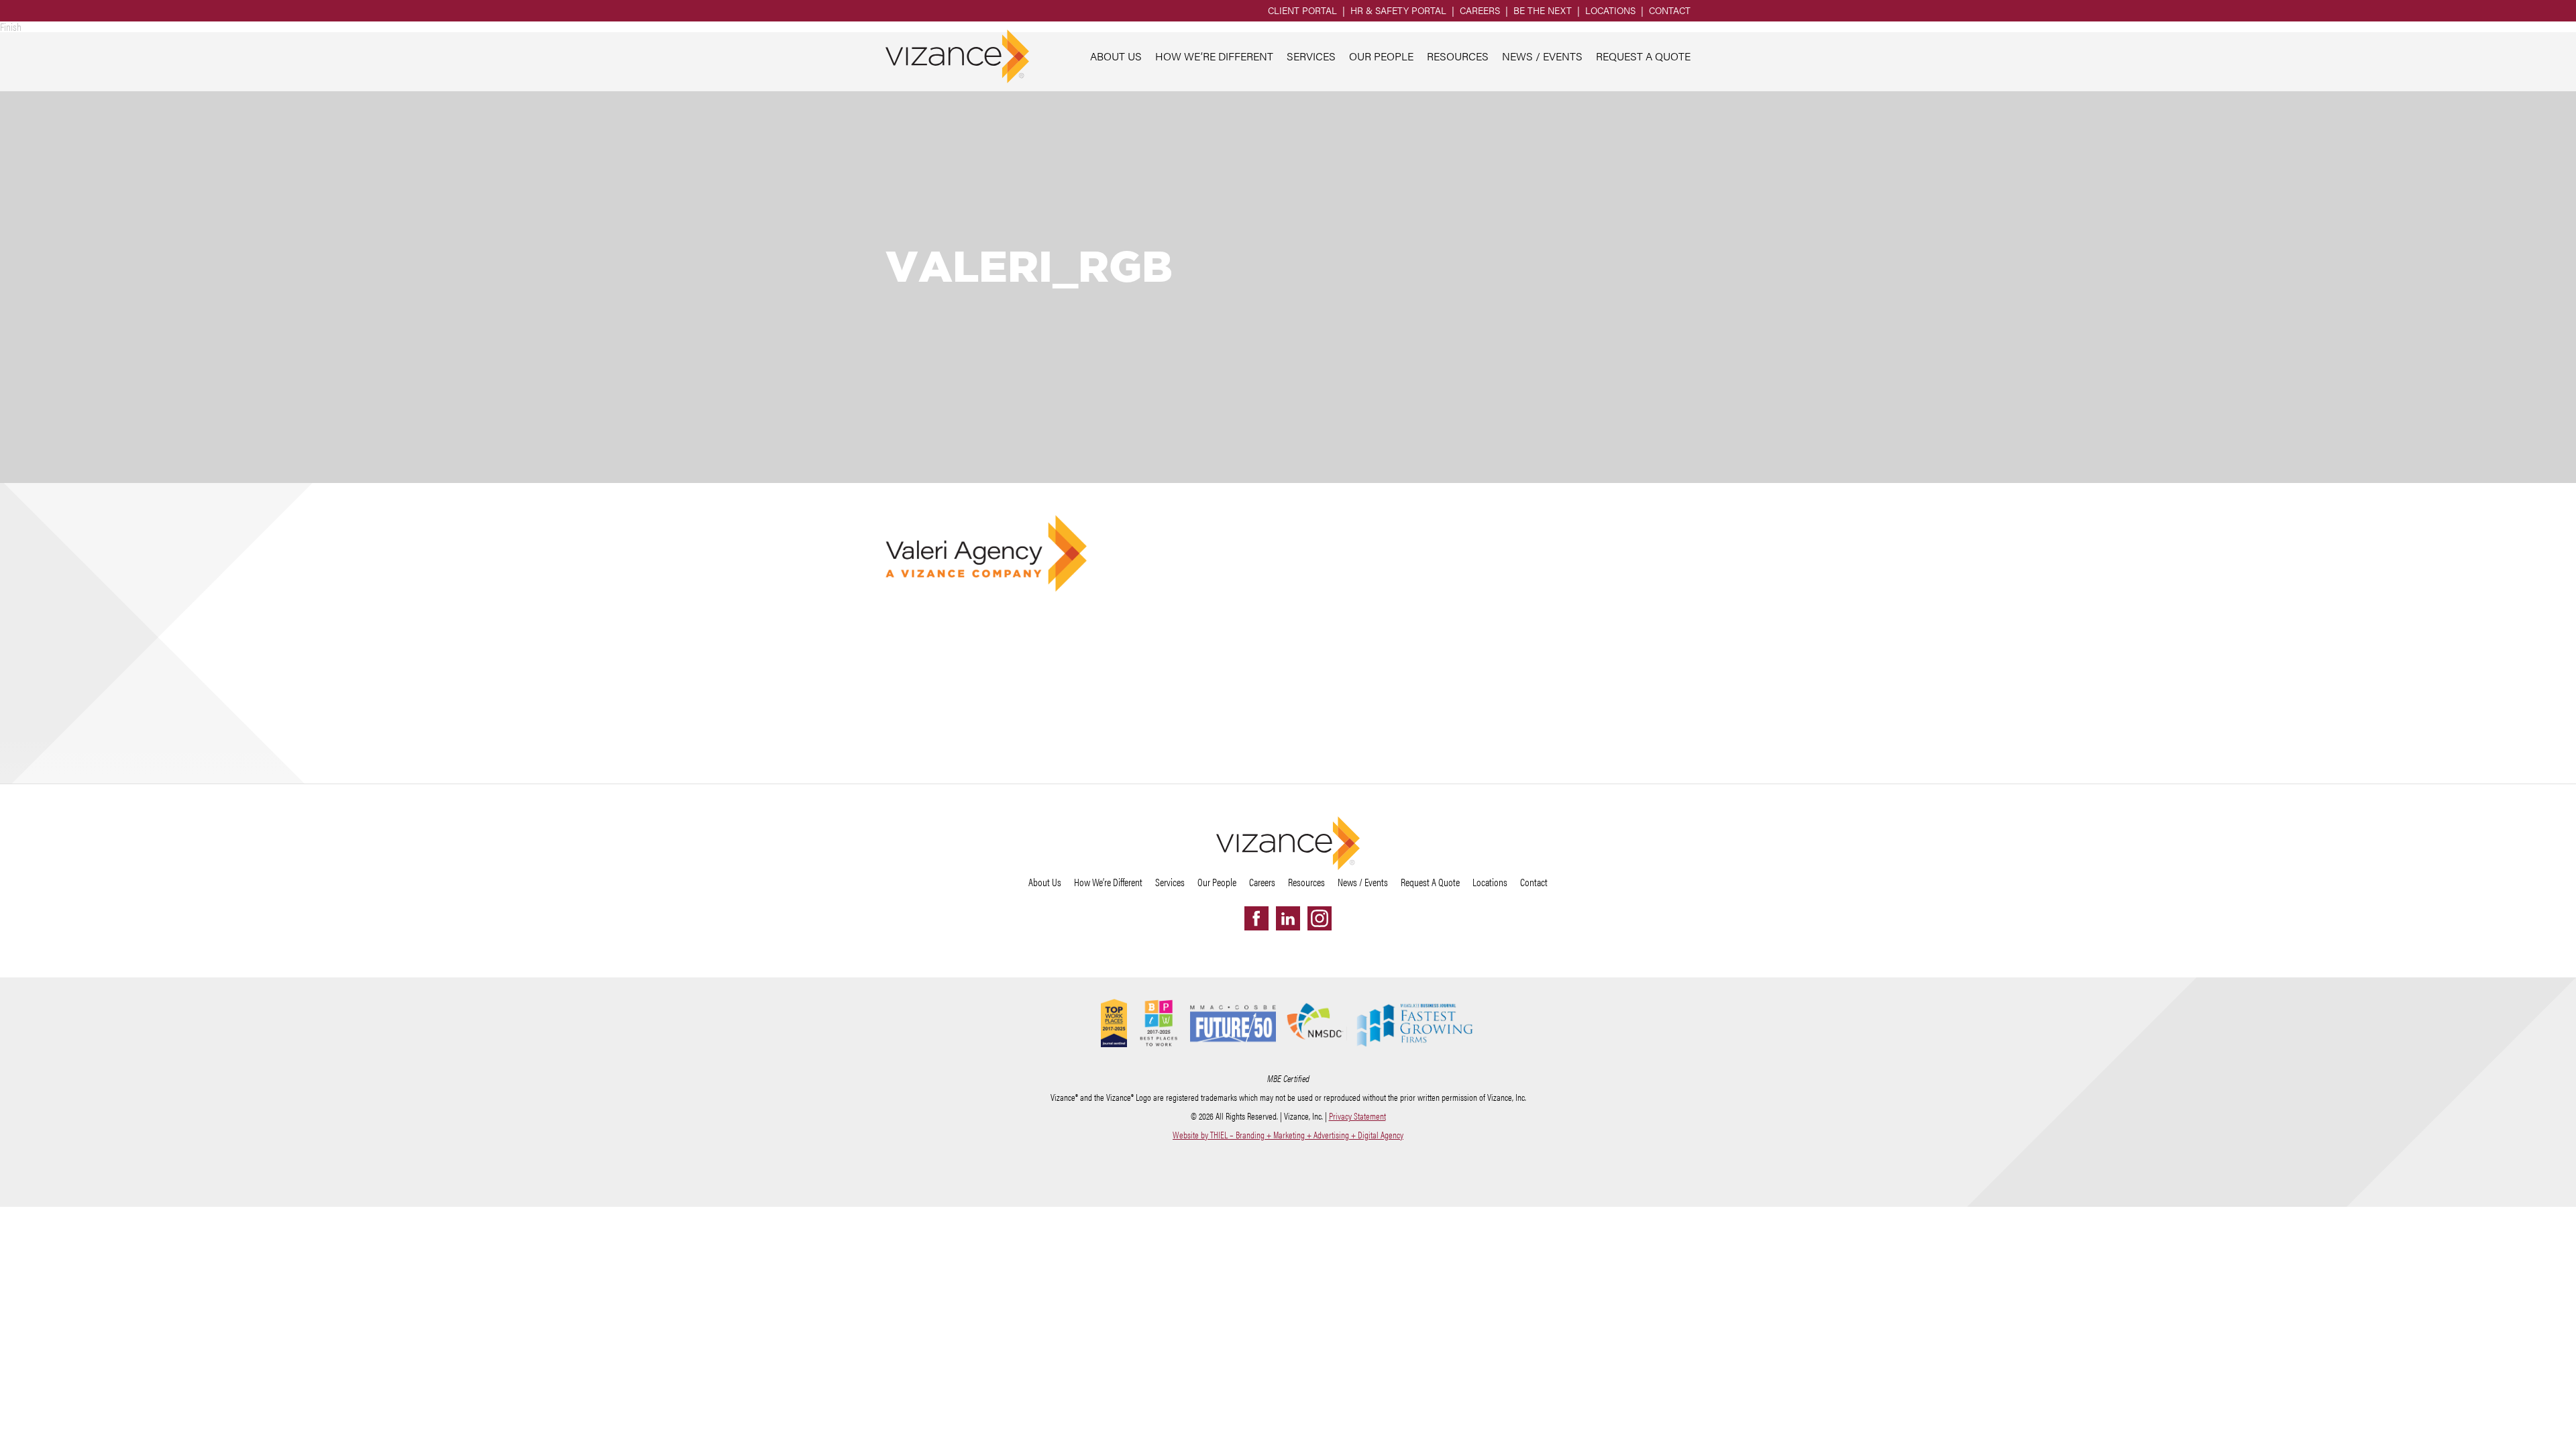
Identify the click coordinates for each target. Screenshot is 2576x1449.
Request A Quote (1643, 56)
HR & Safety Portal (1398, 10)
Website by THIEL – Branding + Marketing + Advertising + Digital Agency (1288, 1134)
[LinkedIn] (1288, 918)
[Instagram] (1320, 918)
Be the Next (1543, 10)
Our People (1381, 56)
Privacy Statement (1357, 1116)
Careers (1480, 10)
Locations (1610, 10)
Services (1311, 56)
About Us (1116, 56)
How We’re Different (1214, 56)
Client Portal (1302, 10)
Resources (1458, 56)
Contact (1670, 10)
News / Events (1542, 56)
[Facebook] (1256, 918)
